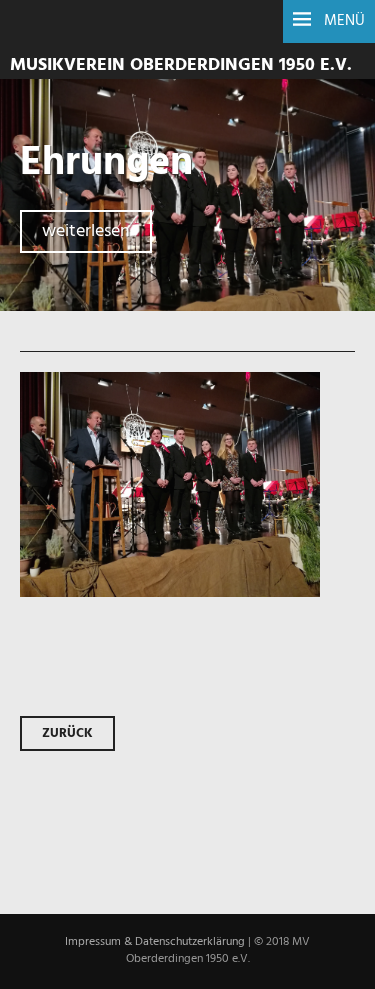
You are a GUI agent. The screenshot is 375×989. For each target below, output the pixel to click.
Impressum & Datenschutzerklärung (155, 942)
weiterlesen (86, 231)
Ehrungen (106, 163)
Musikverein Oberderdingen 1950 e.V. (181, 65)
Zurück (67, 733)
